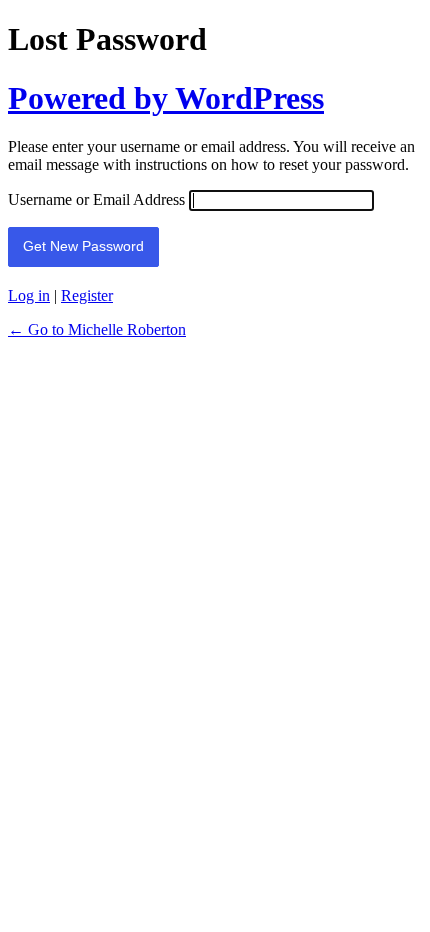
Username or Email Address (96, 199)
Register (87, 295)
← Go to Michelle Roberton (97, 329)
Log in (29, 295)
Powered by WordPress (166, 98)
